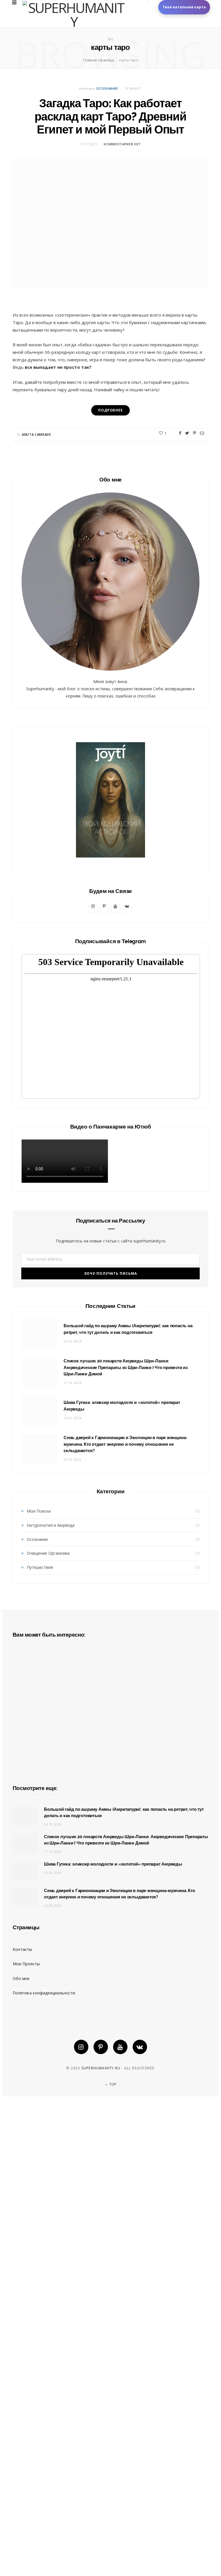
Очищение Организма (48, 1553)
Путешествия (40, 1567)
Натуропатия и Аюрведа (51, 1525)
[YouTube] (120, 2047)
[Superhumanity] (74, 14)
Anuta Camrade (37, 434)
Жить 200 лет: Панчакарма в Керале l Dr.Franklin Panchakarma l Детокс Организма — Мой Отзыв (110, 1861)
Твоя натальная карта (184, 7)
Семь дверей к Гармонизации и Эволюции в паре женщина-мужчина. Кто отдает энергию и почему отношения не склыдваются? (125, 1444)
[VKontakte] (140, 2047)
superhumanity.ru (101, 2068)
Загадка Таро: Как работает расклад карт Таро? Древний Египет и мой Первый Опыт (110, 116)
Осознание (107, 88)
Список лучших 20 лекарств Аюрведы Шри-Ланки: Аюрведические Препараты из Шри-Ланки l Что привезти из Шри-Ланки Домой (126, 1368)
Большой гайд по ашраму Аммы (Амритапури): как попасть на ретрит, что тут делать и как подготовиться (110, 2553)
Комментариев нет (122, 144)
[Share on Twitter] (187, 433)
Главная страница (99, 60)
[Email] (202, 433)
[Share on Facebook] (180, 433)
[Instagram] (81, 2047)
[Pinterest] (195, 433)
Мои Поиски (39, 1511)
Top (112, 2084)
